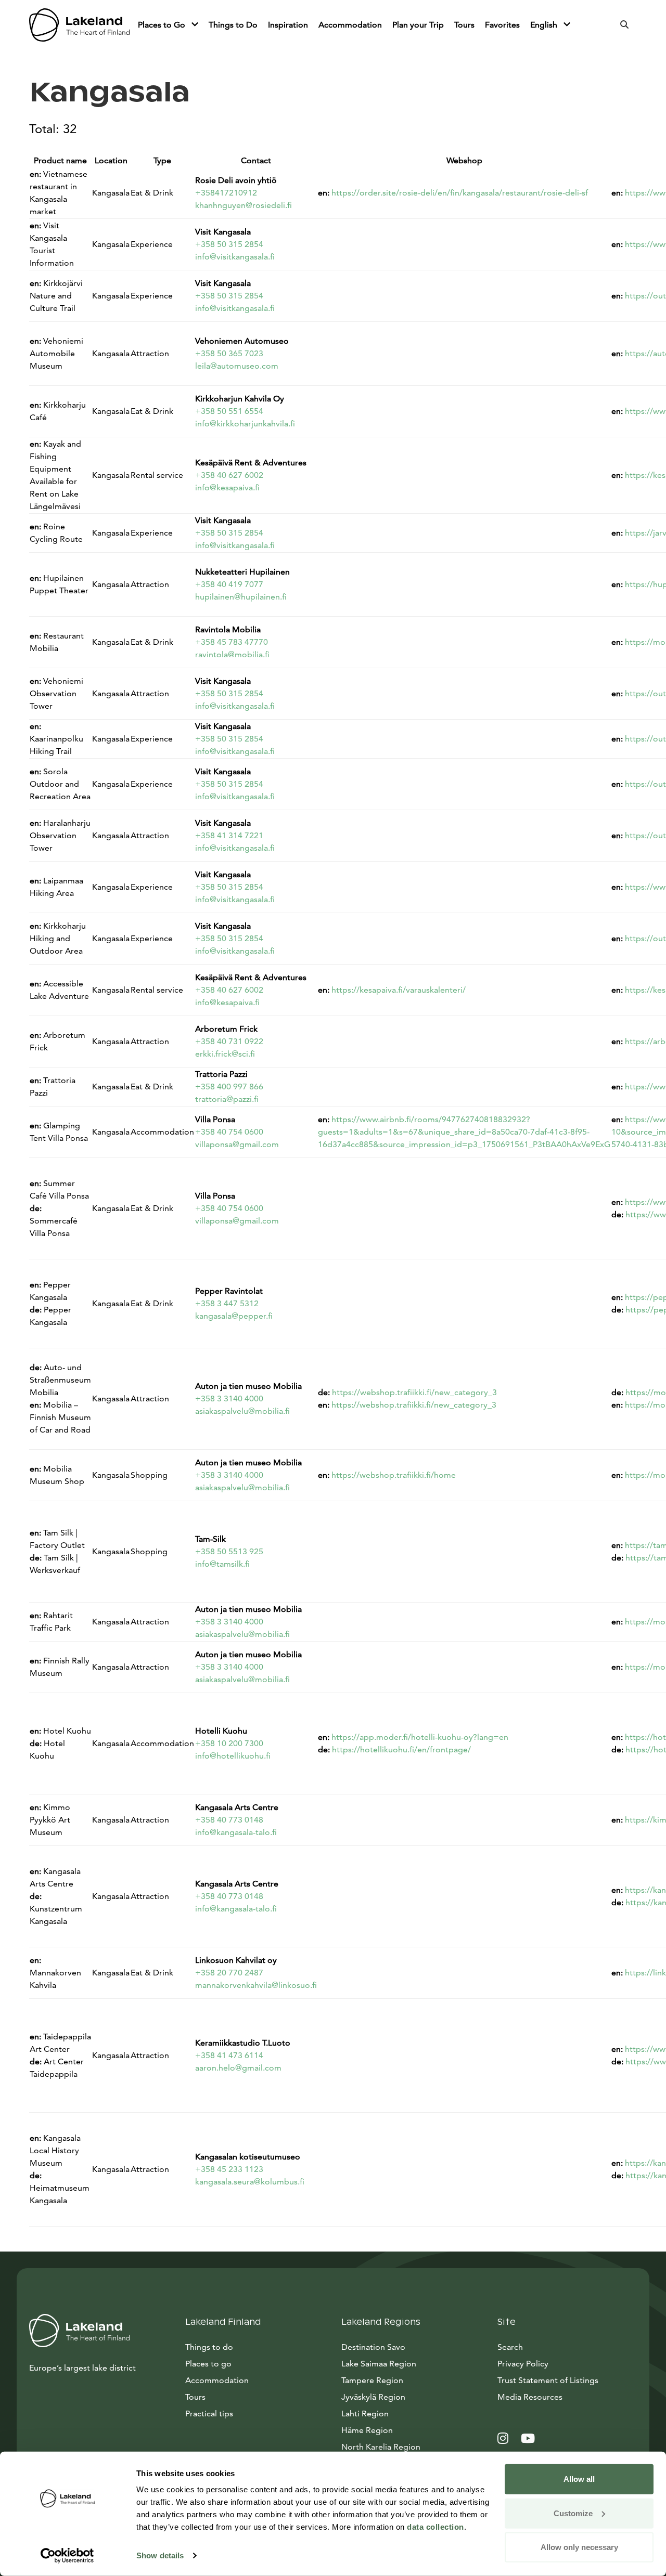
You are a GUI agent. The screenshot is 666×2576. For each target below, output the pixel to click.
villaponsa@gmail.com (237, 1144)
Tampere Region (372, 2380)
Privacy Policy (523, 2364)
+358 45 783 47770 (232, 642)
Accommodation (350, 25)
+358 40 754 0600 (229, 1132)
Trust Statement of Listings (548, 2380)
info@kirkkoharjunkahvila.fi (245, 424)
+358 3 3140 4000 (229, 1398)
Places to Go (163, 25)
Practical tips (209, 2414)
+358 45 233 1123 (229, 2169)
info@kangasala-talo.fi (236, 1832)
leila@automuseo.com (237, 366)
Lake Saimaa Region (379, 2364)
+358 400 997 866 (229, 1087)
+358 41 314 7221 (229, 835)
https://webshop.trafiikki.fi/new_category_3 (414, 1392)
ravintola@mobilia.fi (232, 654)
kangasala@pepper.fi (234, 1316)
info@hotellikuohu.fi (233, 1756)
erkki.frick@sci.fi (225, 1054)
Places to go (208, 2364)
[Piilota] (195, 25)
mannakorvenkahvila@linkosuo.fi (256, 1985)
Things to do (209, 2347)
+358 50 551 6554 (229, 411)
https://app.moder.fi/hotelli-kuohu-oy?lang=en (420, 1737)
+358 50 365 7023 (229, 353)
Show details (160, 2555)
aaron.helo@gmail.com (238, 2068)
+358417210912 (226, 193)
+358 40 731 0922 (229, 1041)
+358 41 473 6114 (229, 2055)
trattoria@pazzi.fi (227, 1099)
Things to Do (233, 25)
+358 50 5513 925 (229, 1551)
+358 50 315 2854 (229, 244)
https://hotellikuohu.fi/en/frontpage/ (401, 1749)
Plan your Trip (418, 25)
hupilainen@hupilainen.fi (241, 597)
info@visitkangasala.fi (235, 257)
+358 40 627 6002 (229, 475)
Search (510, 2347)
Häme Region (367, 2430)
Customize (573, 2513)
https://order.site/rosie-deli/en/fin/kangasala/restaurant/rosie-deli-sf (460, 193)
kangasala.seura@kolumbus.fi (250, 2182)
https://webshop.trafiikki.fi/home (394, 1475)
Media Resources (567, 2397)
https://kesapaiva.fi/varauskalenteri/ (399, 990)
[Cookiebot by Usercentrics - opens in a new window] (67, 2556)
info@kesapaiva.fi (227, 487)
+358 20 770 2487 (229, 1973)
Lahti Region (365, 2414)
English (545, 25)
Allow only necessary (579, 2547)
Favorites (502, 25)
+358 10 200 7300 (229, 1743)
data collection (436, 2527)
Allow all (579, 2479)
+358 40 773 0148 (229, 1820)
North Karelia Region (381, 2447)
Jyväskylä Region (373, 2397)
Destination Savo (373, 2347)
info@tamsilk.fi (222, 1564)
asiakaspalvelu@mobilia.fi (242, 1411)
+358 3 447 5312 (227, 1303)
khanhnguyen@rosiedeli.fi (244, 205)
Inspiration (288, 25)
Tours (464, 25)
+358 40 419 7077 (229, 584)
